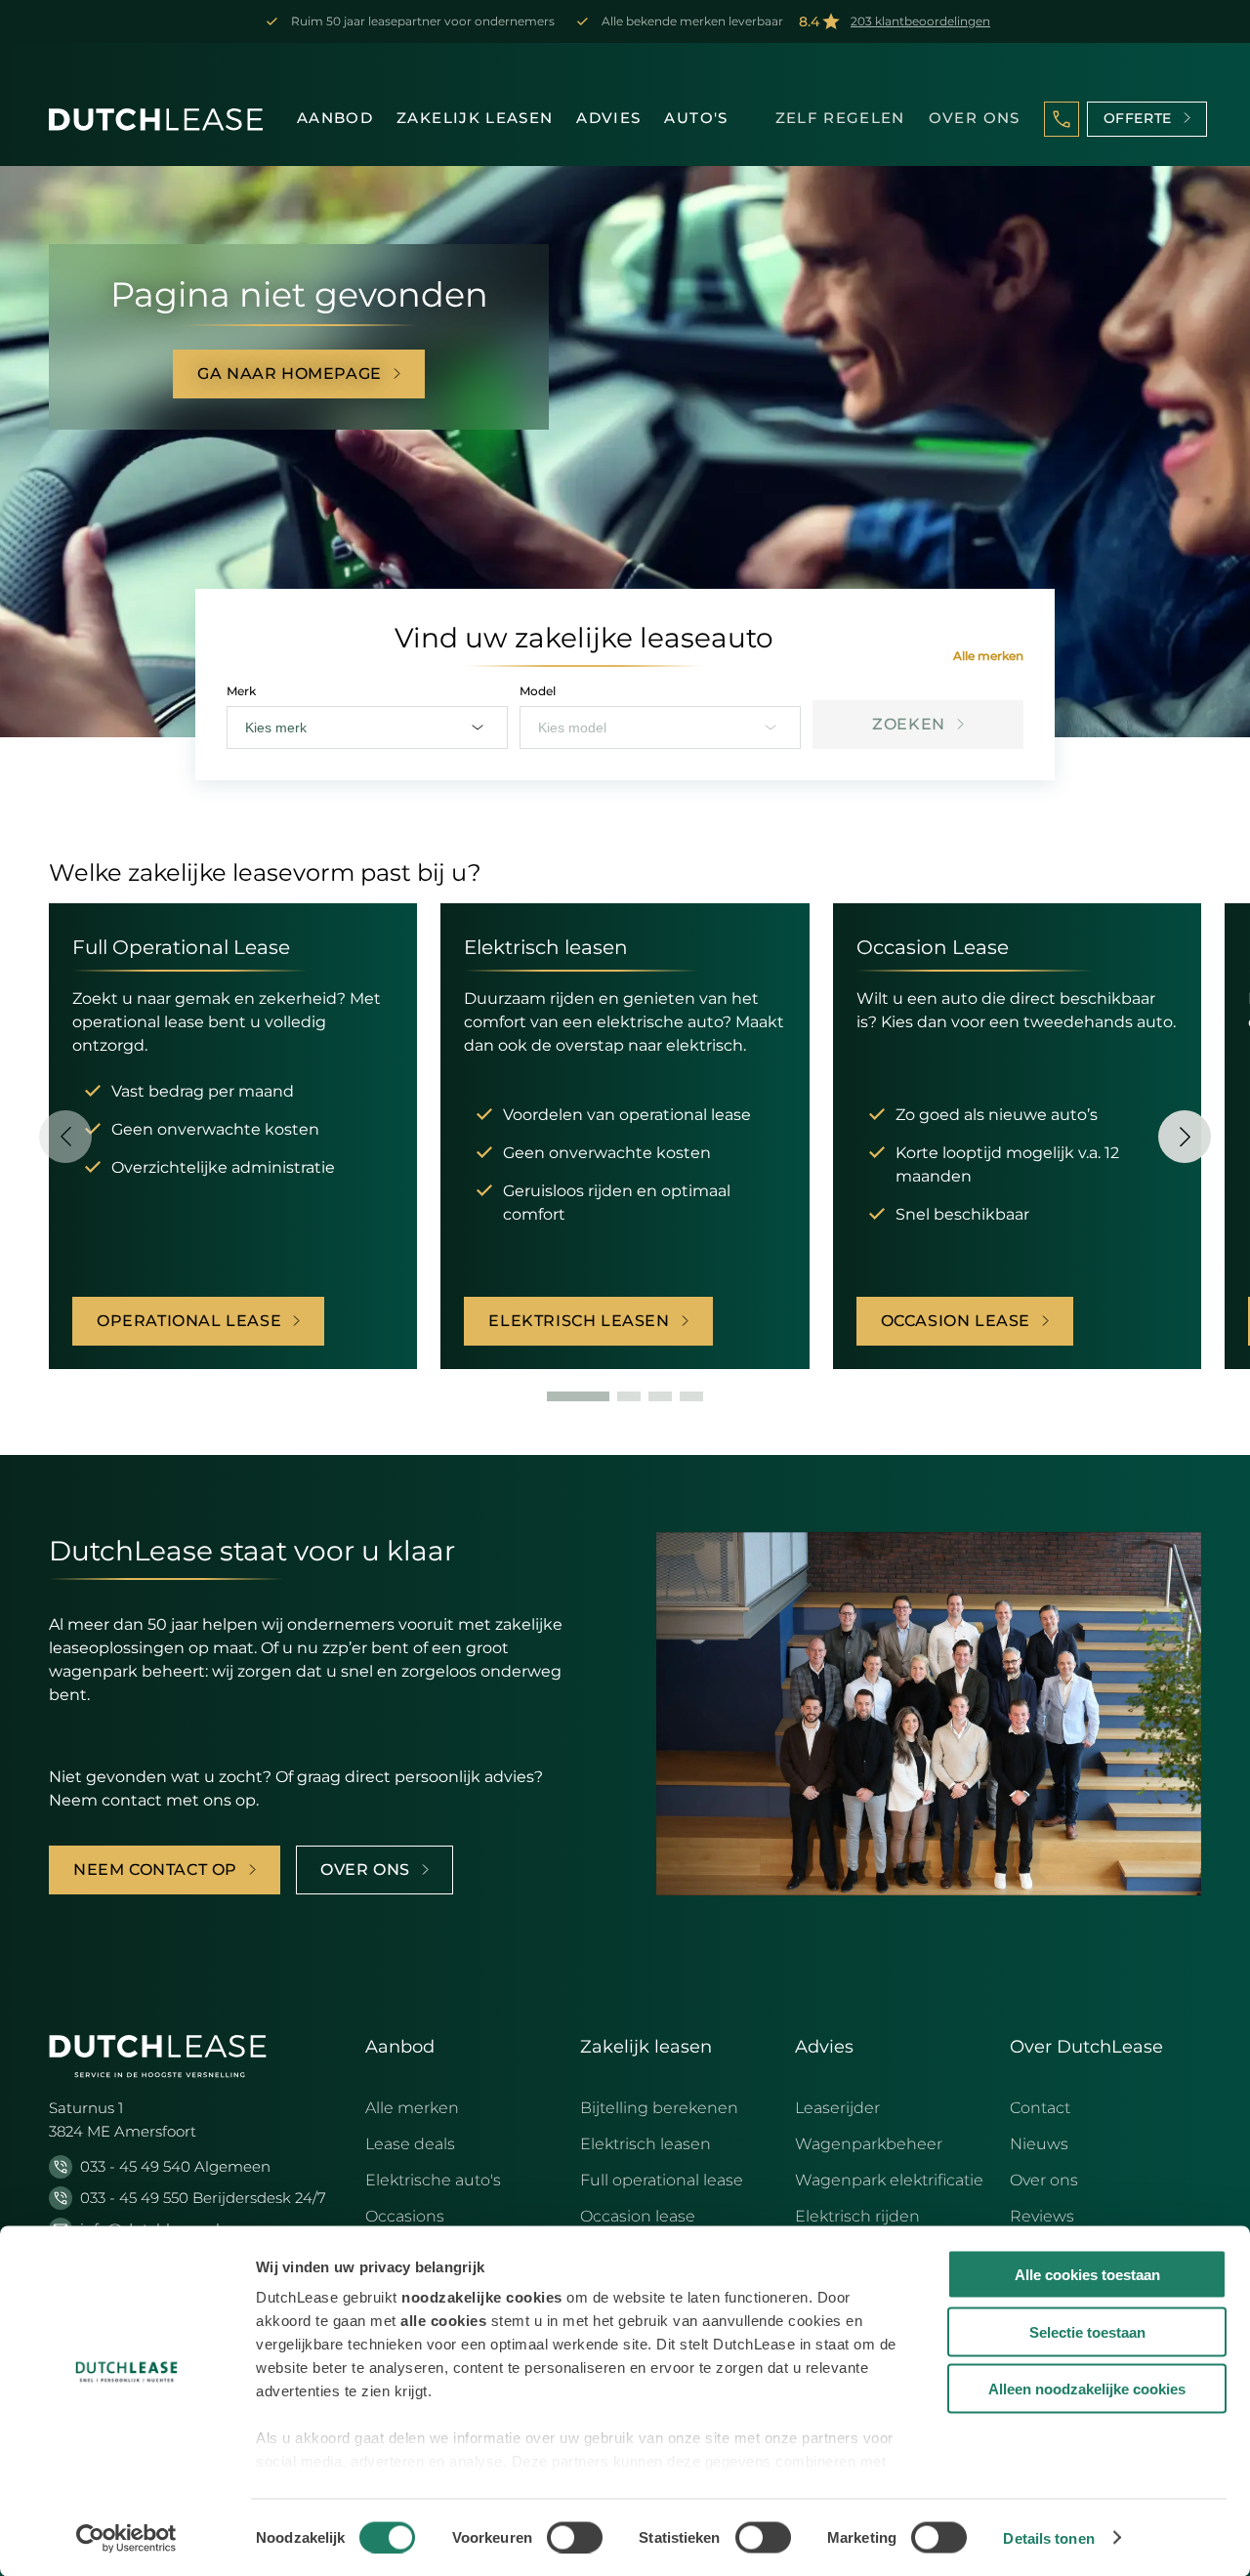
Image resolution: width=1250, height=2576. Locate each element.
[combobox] (367, 727)
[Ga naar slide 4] (691, 1396)
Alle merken (988, 656)
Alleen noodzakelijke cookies (1087, 2389)
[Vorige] (65, 1137)
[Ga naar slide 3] (660, 1396)
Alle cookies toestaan (1087, 2275)
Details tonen (1048, 2537)
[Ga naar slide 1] (578, 1396)
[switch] (575, 2537)
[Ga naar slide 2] (629, 1396)
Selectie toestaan (1087, 2331)
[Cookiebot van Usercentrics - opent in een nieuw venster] (126, 2538)
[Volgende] (1185, 1137)
